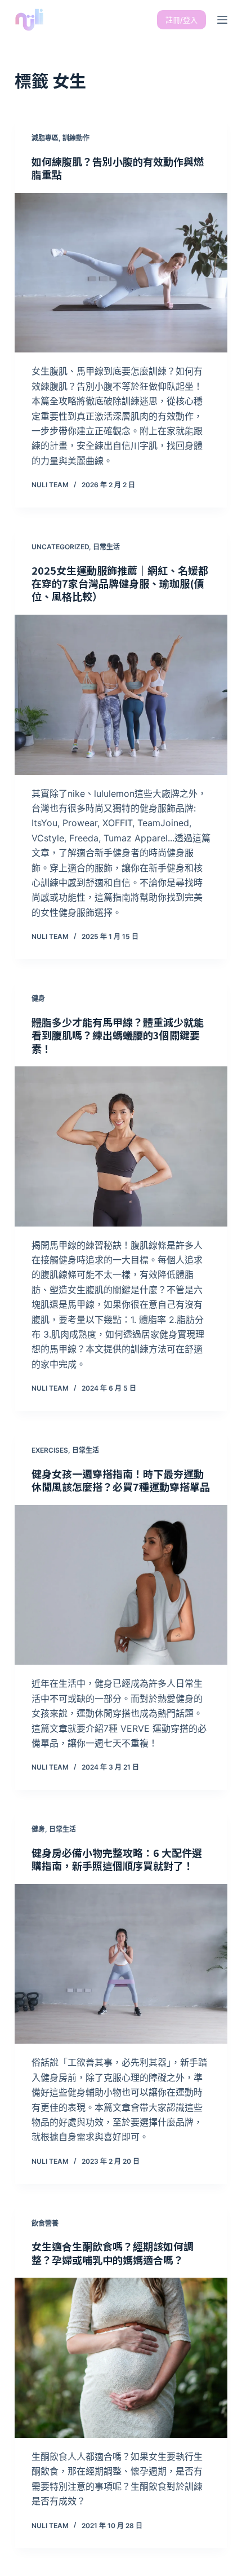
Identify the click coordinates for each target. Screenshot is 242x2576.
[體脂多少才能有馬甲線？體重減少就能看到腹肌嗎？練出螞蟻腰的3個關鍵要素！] (121, 1146)
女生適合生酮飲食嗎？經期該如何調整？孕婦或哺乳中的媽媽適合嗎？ (113, 2253)
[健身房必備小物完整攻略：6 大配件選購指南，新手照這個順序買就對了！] (121, 1964)
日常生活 (106, 547)
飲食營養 (45, 2223)
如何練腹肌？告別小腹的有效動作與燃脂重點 (118, 168)
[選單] (222, 20)
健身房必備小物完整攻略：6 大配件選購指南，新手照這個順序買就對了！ (117, 1859)
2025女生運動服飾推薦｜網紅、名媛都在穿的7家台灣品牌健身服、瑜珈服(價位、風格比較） (120, 583)
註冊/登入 (181, 20)
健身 (38, 998)
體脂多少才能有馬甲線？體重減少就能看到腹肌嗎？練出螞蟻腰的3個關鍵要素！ (118, 1035)
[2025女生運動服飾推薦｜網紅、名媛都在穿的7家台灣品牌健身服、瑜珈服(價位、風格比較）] (121, 695)
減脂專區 (45, 138)
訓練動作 (76, 138)
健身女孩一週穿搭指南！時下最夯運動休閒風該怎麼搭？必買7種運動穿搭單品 (121, 1480)
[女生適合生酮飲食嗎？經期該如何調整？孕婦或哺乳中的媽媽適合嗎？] (121, 2358)
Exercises (50, 1450)
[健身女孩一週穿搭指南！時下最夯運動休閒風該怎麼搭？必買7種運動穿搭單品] (121, 1585)
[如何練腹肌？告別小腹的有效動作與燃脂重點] (121, 273)
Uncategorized (60, 547)
